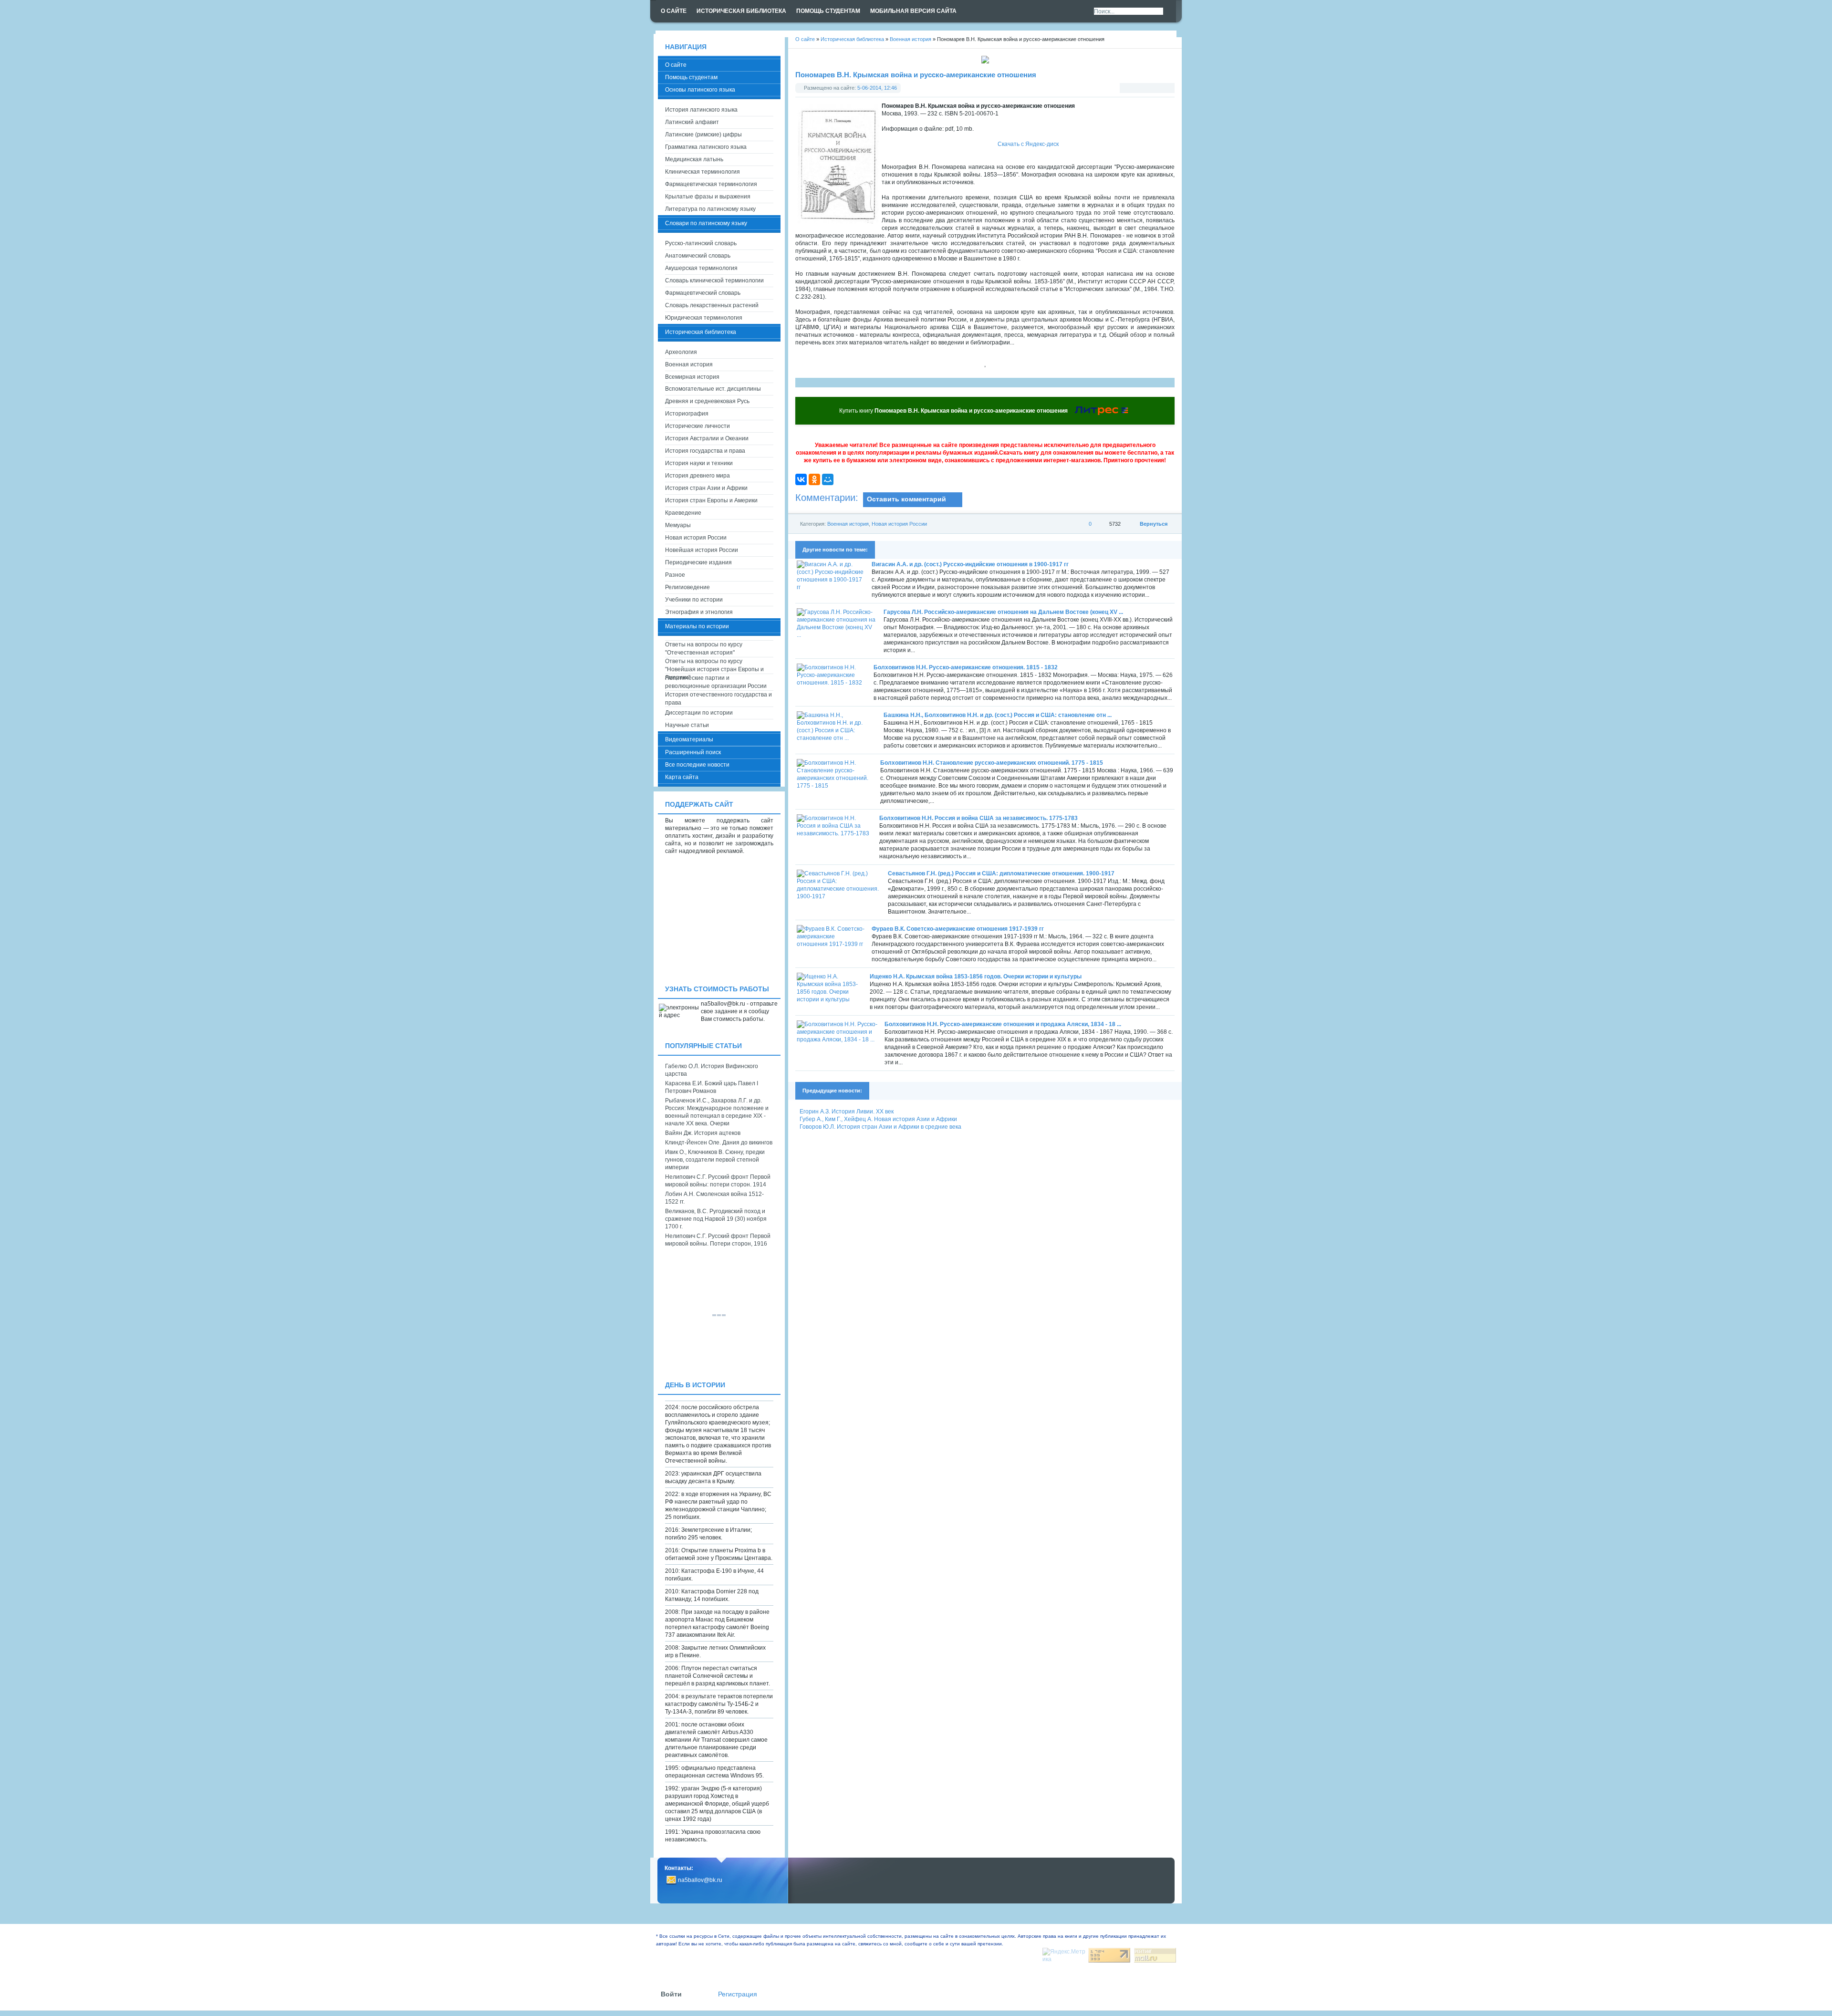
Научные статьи (687, 725)
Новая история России (899, 524)
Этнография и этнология (699, 612)
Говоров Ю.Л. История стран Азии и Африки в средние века (880, 1127)
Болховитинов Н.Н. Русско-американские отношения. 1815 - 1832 (966, 667)
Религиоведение (687, 587)
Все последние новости (697, 765)
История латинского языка (701, 110)
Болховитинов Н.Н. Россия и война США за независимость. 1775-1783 (978, 818)
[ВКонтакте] (801, 479)
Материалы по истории (697, 626)
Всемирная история (692, 377)
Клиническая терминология (703, 172)
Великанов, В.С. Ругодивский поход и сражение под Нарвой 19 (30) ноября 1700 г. (716, 1219)
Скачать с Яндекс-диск (1028, 144)
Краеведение (683, 513)
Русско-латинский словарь (701, 243)
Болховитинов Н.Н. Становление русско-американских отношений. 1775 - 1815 (992, 763)
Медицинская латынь (694, 159)
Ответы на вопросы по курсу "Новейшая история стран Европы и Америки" (714, 666)
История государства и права (705, 451)
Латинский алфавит (692, 122)
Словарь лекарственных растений (712, 305)
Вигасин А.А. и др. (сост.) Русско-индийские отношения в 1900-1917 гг (970, 564)
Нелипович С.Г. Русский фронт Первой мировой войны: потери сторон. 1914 (718, 1181)
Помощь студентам (691, 77)
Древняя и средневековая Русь (707, 401)
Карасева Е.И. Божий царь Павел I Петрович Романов (712, 1087)
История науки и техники (699, 463)
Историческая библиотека (701, 332)
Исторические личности (697, 426)
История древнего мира (697, 476)
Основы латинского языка (700, 90)
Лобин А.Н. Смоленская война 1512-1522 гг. (714, 1198)
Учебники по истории (694, 600)
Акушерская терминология (701, 268)
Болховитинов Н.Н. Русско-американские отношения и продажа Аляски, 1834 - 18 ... (1003, 1024)
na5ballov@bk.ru (700, 1880)
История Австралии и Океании (707, 438)
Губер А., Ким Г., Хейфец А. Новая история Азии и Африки (878, 1119)
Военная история (848, 524)
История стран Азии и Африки (706, 488)
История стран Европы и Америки (711, 500)
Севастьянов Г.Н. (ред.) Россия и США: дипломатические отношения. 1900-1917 (1001, 873)
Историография (687, 414)
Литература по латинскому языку (710, 209)
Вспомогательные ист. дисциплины (713, 389)
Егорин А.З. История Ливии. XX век (847, 1112)
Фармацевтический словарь (703, 293)
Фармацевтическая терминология (711, 184)
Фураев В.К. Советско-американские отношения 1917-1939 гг (958, 929)
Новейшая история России (702, 550)
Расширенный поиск (693, 752)
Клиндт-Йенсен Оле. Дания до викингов (719, 1143)
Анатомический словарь (698, 256)
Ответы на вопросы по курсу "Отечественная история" (704, 649)
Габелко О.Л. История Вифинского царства (712, 1070)
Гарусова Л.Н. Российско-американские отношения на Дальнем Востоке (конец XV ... (1003, 612)
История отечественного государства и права (718, 699)
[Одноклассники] (814, 479)
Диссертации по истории (699, 713)
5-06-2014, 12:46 (877, 88)
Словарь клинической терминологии (714, 281)
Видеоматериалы (689, 739)
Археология (681, 352)
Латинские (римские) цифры (703, 135)
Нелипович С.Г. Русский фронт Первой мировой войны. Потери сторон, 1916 (718, 1240)
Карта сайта (682, 777)
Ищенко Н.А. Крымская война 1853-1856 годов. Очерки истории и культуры (976, 977)
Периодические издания (698, 562)
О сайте (676, 65)
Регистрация (738, 1994)
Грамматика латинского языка (706, 147)
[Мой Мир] (828, 479)
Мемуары (678, 525)
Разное (675, 575)
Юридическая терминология (704, 318)
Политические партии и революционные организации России (716, 682)
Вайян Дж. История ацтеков (703, 1133)
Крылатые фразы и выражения (708, 197)
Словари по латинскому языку (706, 223)
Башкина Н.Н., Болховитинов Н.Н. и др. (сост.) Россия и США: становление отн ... (998, 715)
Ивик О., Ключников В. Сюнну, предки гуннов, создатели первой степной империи (715, 1160)
